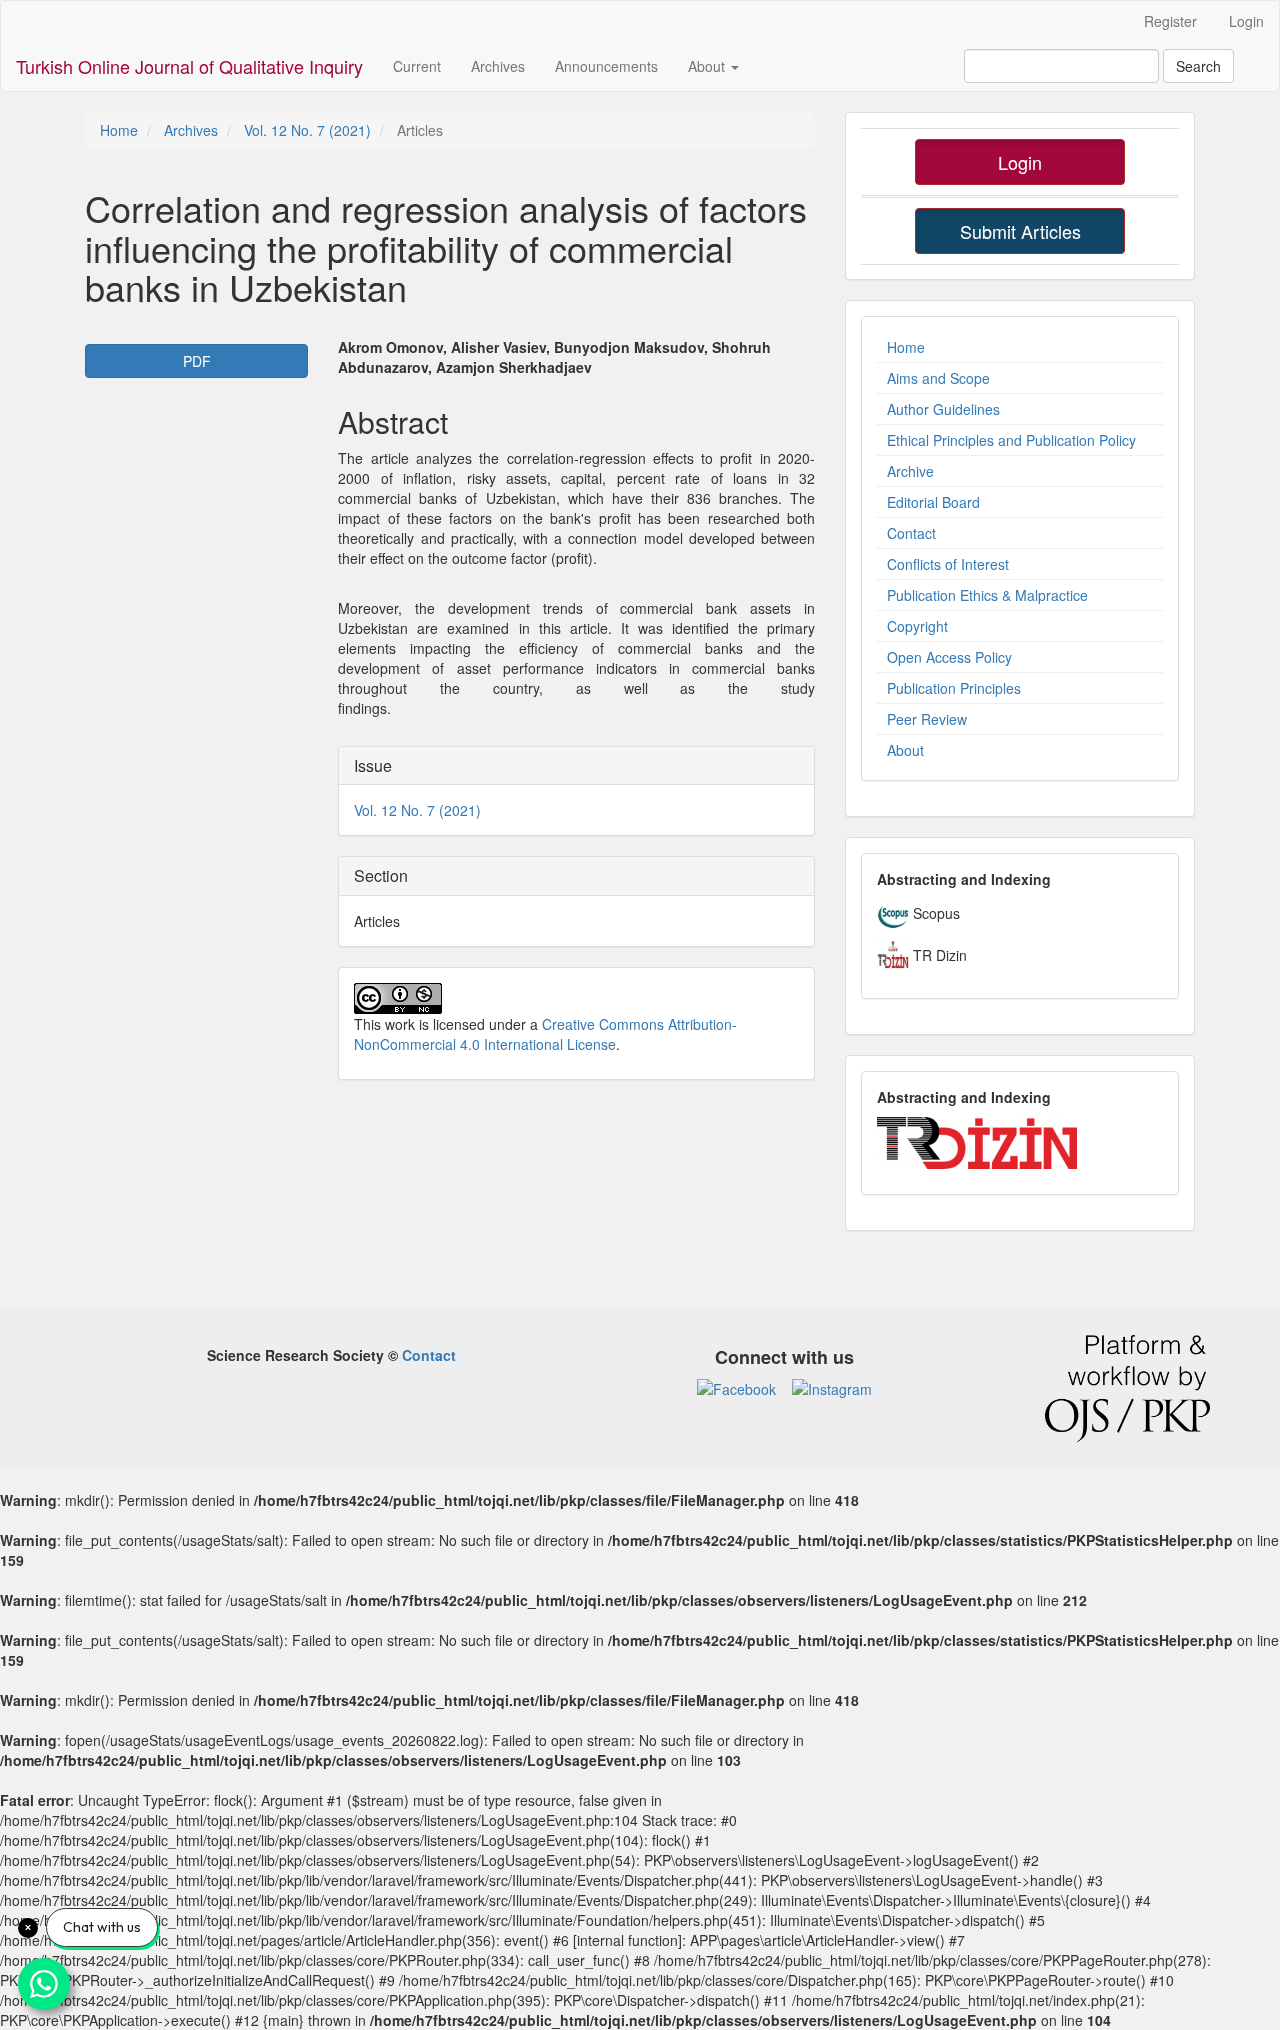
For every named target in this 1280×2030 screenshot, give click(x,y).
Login (1246, 21)
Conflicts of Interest (948, 564)
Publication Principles (954, 688)
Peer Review (927, 719)
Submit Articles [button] (1020, 231)
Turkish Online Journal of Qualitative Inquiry (189, 66)
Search (1198, 66)
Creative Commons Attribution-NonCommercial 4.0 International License (545, 1034)
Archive (910, 471)
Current (417, 66)
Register (1170, 21)
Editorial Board (933, 502)
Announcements (606, 66)
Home (119, 130)
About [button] (708, 66)
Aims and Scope (938, 378)
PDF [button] (197, 361)
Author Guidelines (943, 409)
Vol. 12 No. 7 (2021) (307, 130)
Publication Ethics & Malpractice (987, 595)
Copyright (917, 626)
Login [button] (1020, 162)
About (905, 750)
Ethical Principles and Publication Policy (1011, 440)
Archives (498, 66)
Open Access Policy (949, 657)
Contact (911, 533)
